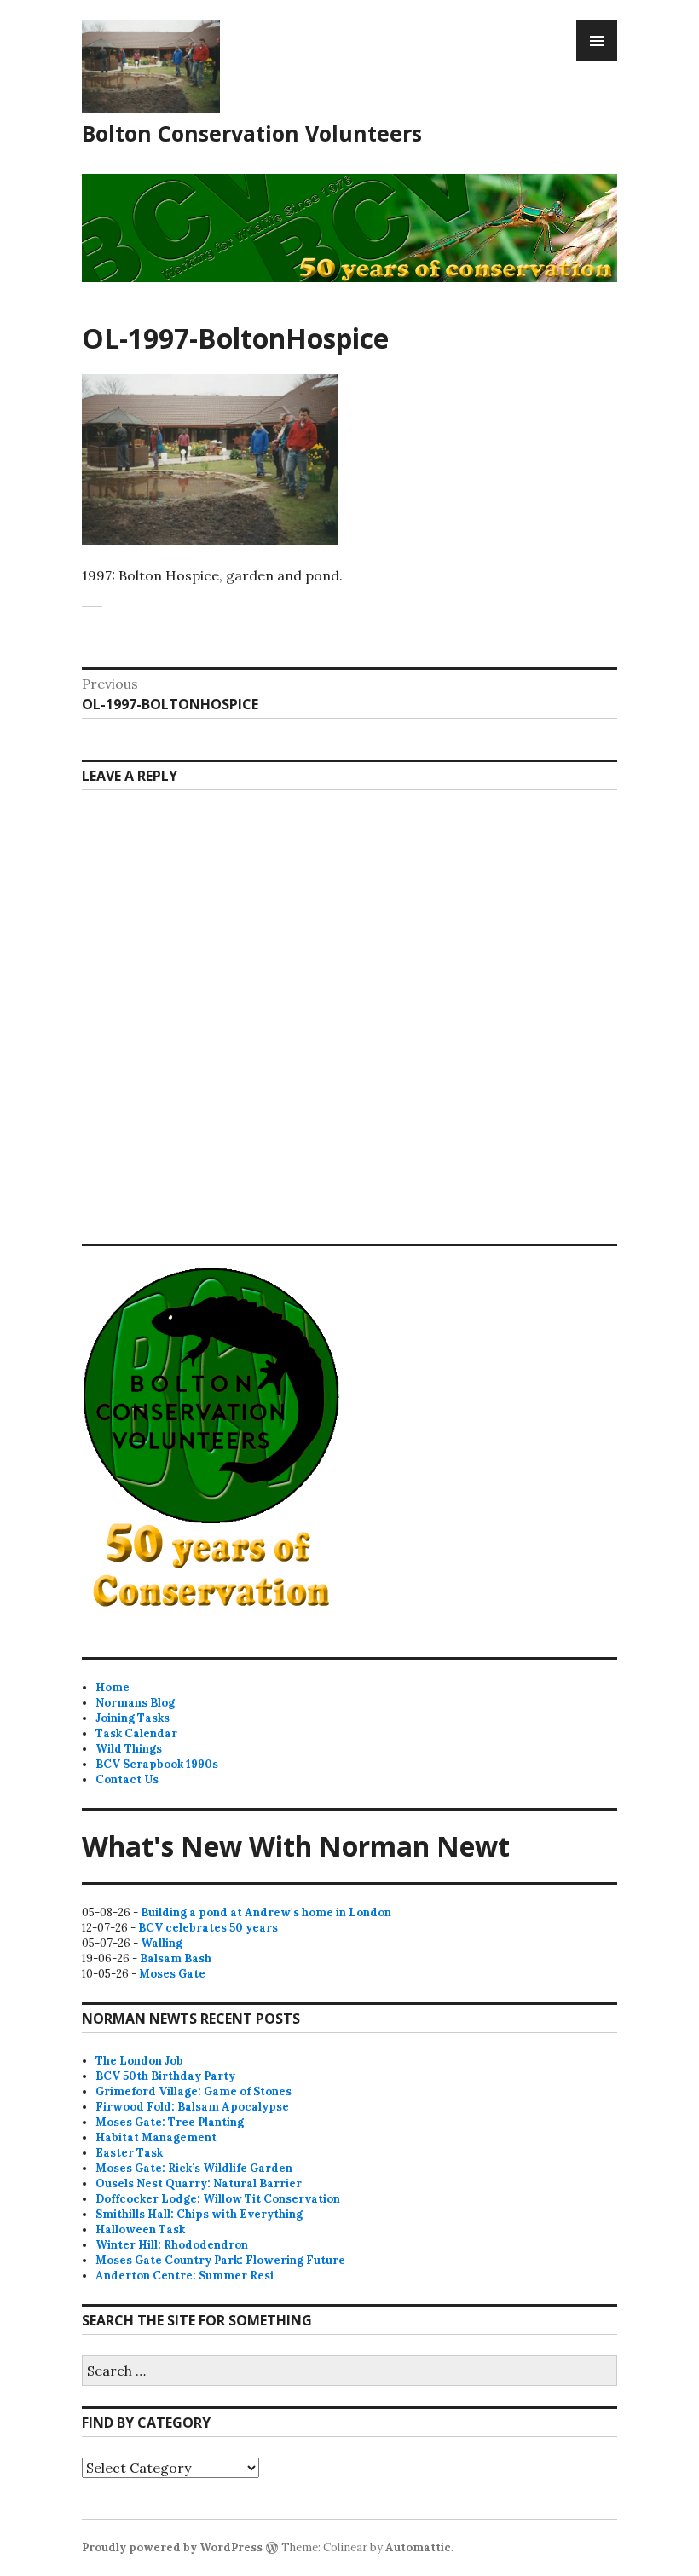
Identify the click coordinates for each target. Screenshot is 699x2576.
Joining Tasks (133, 1718)
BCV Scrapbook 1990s (157, 1764)
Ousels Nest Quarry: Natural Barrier (199, 2183)
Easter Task (129, 2153)
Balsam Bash (176, 1958)
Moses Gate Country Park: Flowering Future (220, 2260)
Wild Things (129, 1749)
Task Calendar (136, 1733)
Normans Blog (135, 1703)
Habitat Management (156, 2137)
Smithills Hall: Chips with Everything (199, 2214)
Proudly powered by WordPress (172, 2547)
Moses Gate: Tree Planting (170, 2122)
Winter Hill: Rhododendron (172, 2245)
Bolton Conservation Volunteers (252, 133)
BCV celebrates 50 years (208, 1928)
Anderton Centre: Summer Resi (185, 2276)
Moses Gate (172, 1974)
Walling (162, 1943)
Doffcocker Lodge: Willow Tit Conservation (218, 2199)
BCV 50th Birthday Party (165, 2076)
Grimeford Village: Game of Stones (194, 2091)
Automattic (418, 2547)
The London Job (139, 2061)
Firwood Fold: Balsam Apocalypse (192, 2107)
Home (113, 1687)
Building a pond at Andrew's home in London (266, 1912)
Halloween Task (140, 2229)
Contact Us (127, 1779)
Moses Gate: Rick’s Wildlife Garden (194, 2168)
